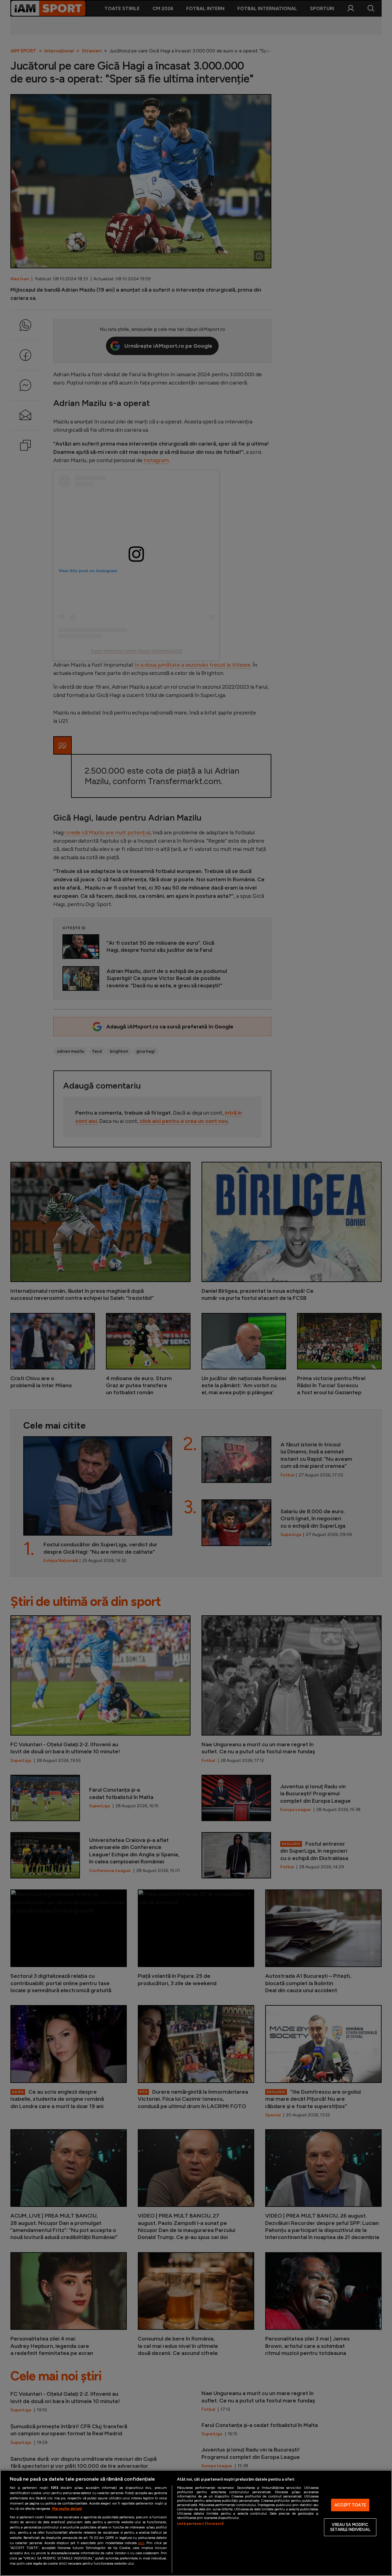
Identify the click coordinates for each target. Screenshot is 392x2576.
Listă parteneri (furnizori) (200, 2524)
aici (141, 2543)
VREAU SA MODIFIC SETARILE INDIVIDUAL (350, 2527)
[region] (196, 2523)
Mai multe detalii (67, 2509)
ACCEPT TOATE (350, 2505)
